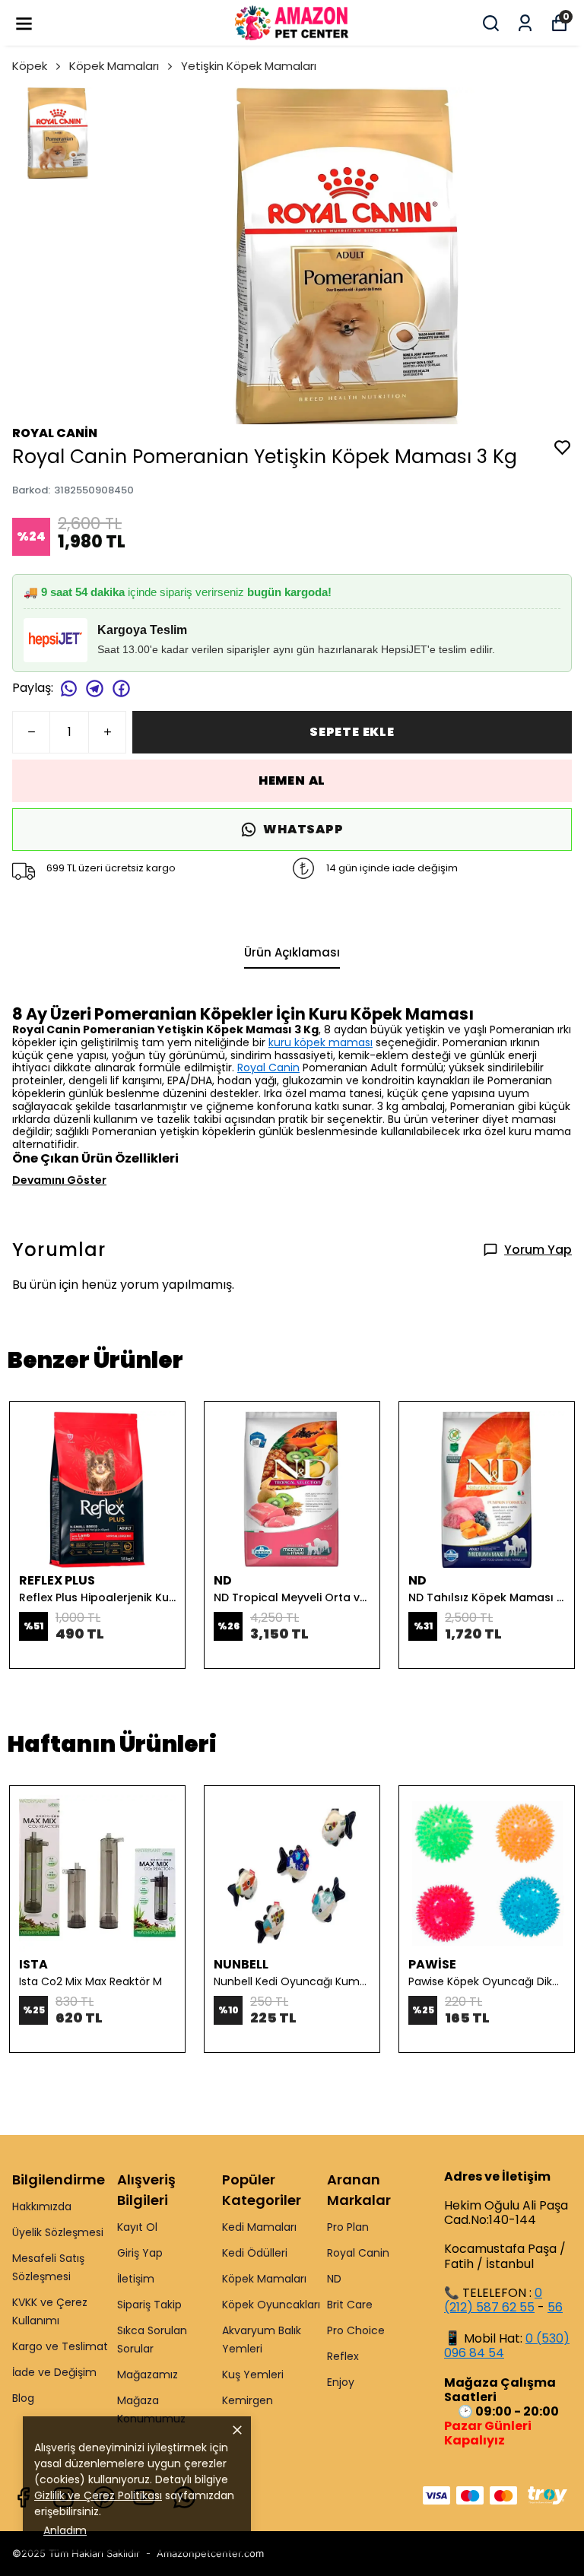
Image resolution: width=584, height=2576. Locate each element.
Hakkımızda (42, 2206)
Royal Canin (268, 1068)
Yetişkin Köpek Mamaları (249, 66)
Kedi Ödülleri (255, 2253)
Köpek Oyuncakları (271, 2305)
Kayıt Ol (137, 2227)
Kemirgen (248, 2400)
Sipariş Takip (149, 2305)
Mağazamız (148, 2375)
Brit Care (350, 2305)
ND (334, 2279)
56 (555, 2307)
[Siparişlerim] (525, 23)
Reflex (343, 2356)
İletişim (136, 2279)
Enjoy (341, 2382)
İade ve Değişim (54, 2372)
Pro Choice (356, 2330)
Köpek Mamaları (114, 66)
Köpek (30, 66)
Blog (23, 2398)
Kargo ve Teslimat (60, 2346)
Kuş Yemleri (253, 2375)
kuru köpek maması (321, 1042)
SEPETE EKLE (352, 732)
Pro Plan (348, 2227)
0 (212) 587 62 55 (493, 2300)
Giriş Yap (140, 2253)
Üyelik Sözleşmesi (58, 2232)
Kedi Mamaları (259, 2227)
